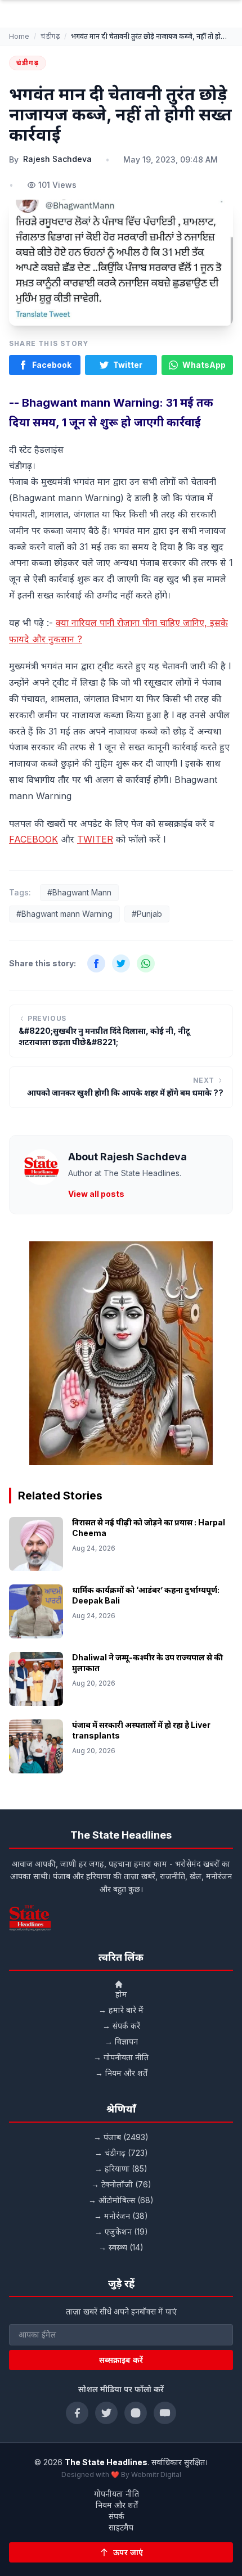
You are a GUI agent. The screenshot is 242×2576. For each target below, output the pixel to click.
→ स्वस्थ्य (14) (121, 2247)
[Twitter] (106, 2413)
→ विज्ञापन (121, 2041)
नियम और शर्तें (117, 2505)
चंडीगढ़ (50, 36)
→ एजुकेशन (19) (121, 2232)
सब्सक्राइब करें (121, 2360)
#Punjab (147, 914)
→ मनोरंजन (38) (121, 2216)
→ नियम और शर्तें (121, 2073)
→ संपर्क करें (121, 2026)
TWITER (95, 839)
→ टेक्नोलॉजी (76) (121, 2184)
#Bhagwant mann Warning (64, 914)
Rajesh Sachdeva (57, 159)
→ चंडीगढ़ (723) (121, 2153)
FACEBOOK (33, 839)
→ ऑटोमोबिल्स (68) (121, 2200)
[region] (121, 1353)
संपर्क (116, 2516)
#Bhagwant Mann (79, 892)
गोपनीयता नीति (116, 2494)
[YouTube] (165, 2413)
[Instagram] (136, 2413)
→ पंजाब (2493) (121, 2137)
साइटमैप (121, 2527)
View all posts (96, 1194)
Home (19, 36)
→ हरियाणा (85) (121, 2169)
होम (121, 1994)
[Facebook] (77, 2413)
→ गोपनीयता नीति (121, 2057)
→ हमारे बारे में (121, 2010)
